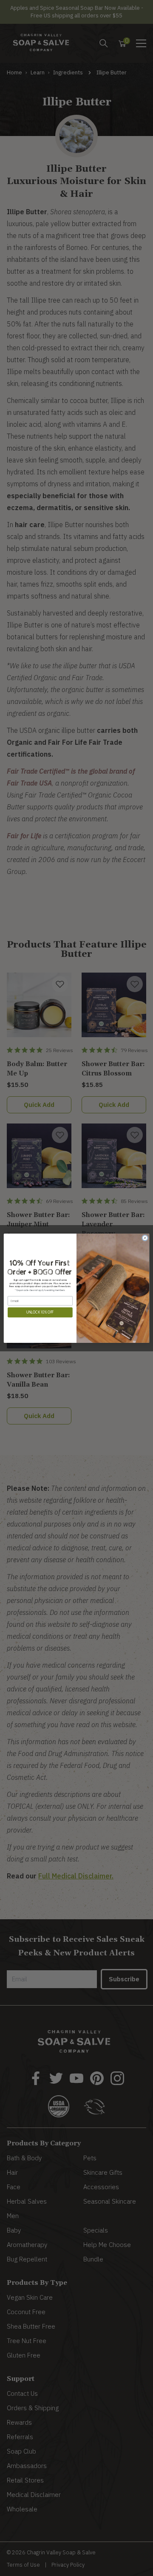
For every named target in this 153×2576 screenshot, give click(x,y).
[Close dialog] (145, 1238)
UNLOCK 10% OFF (40, 1312)
